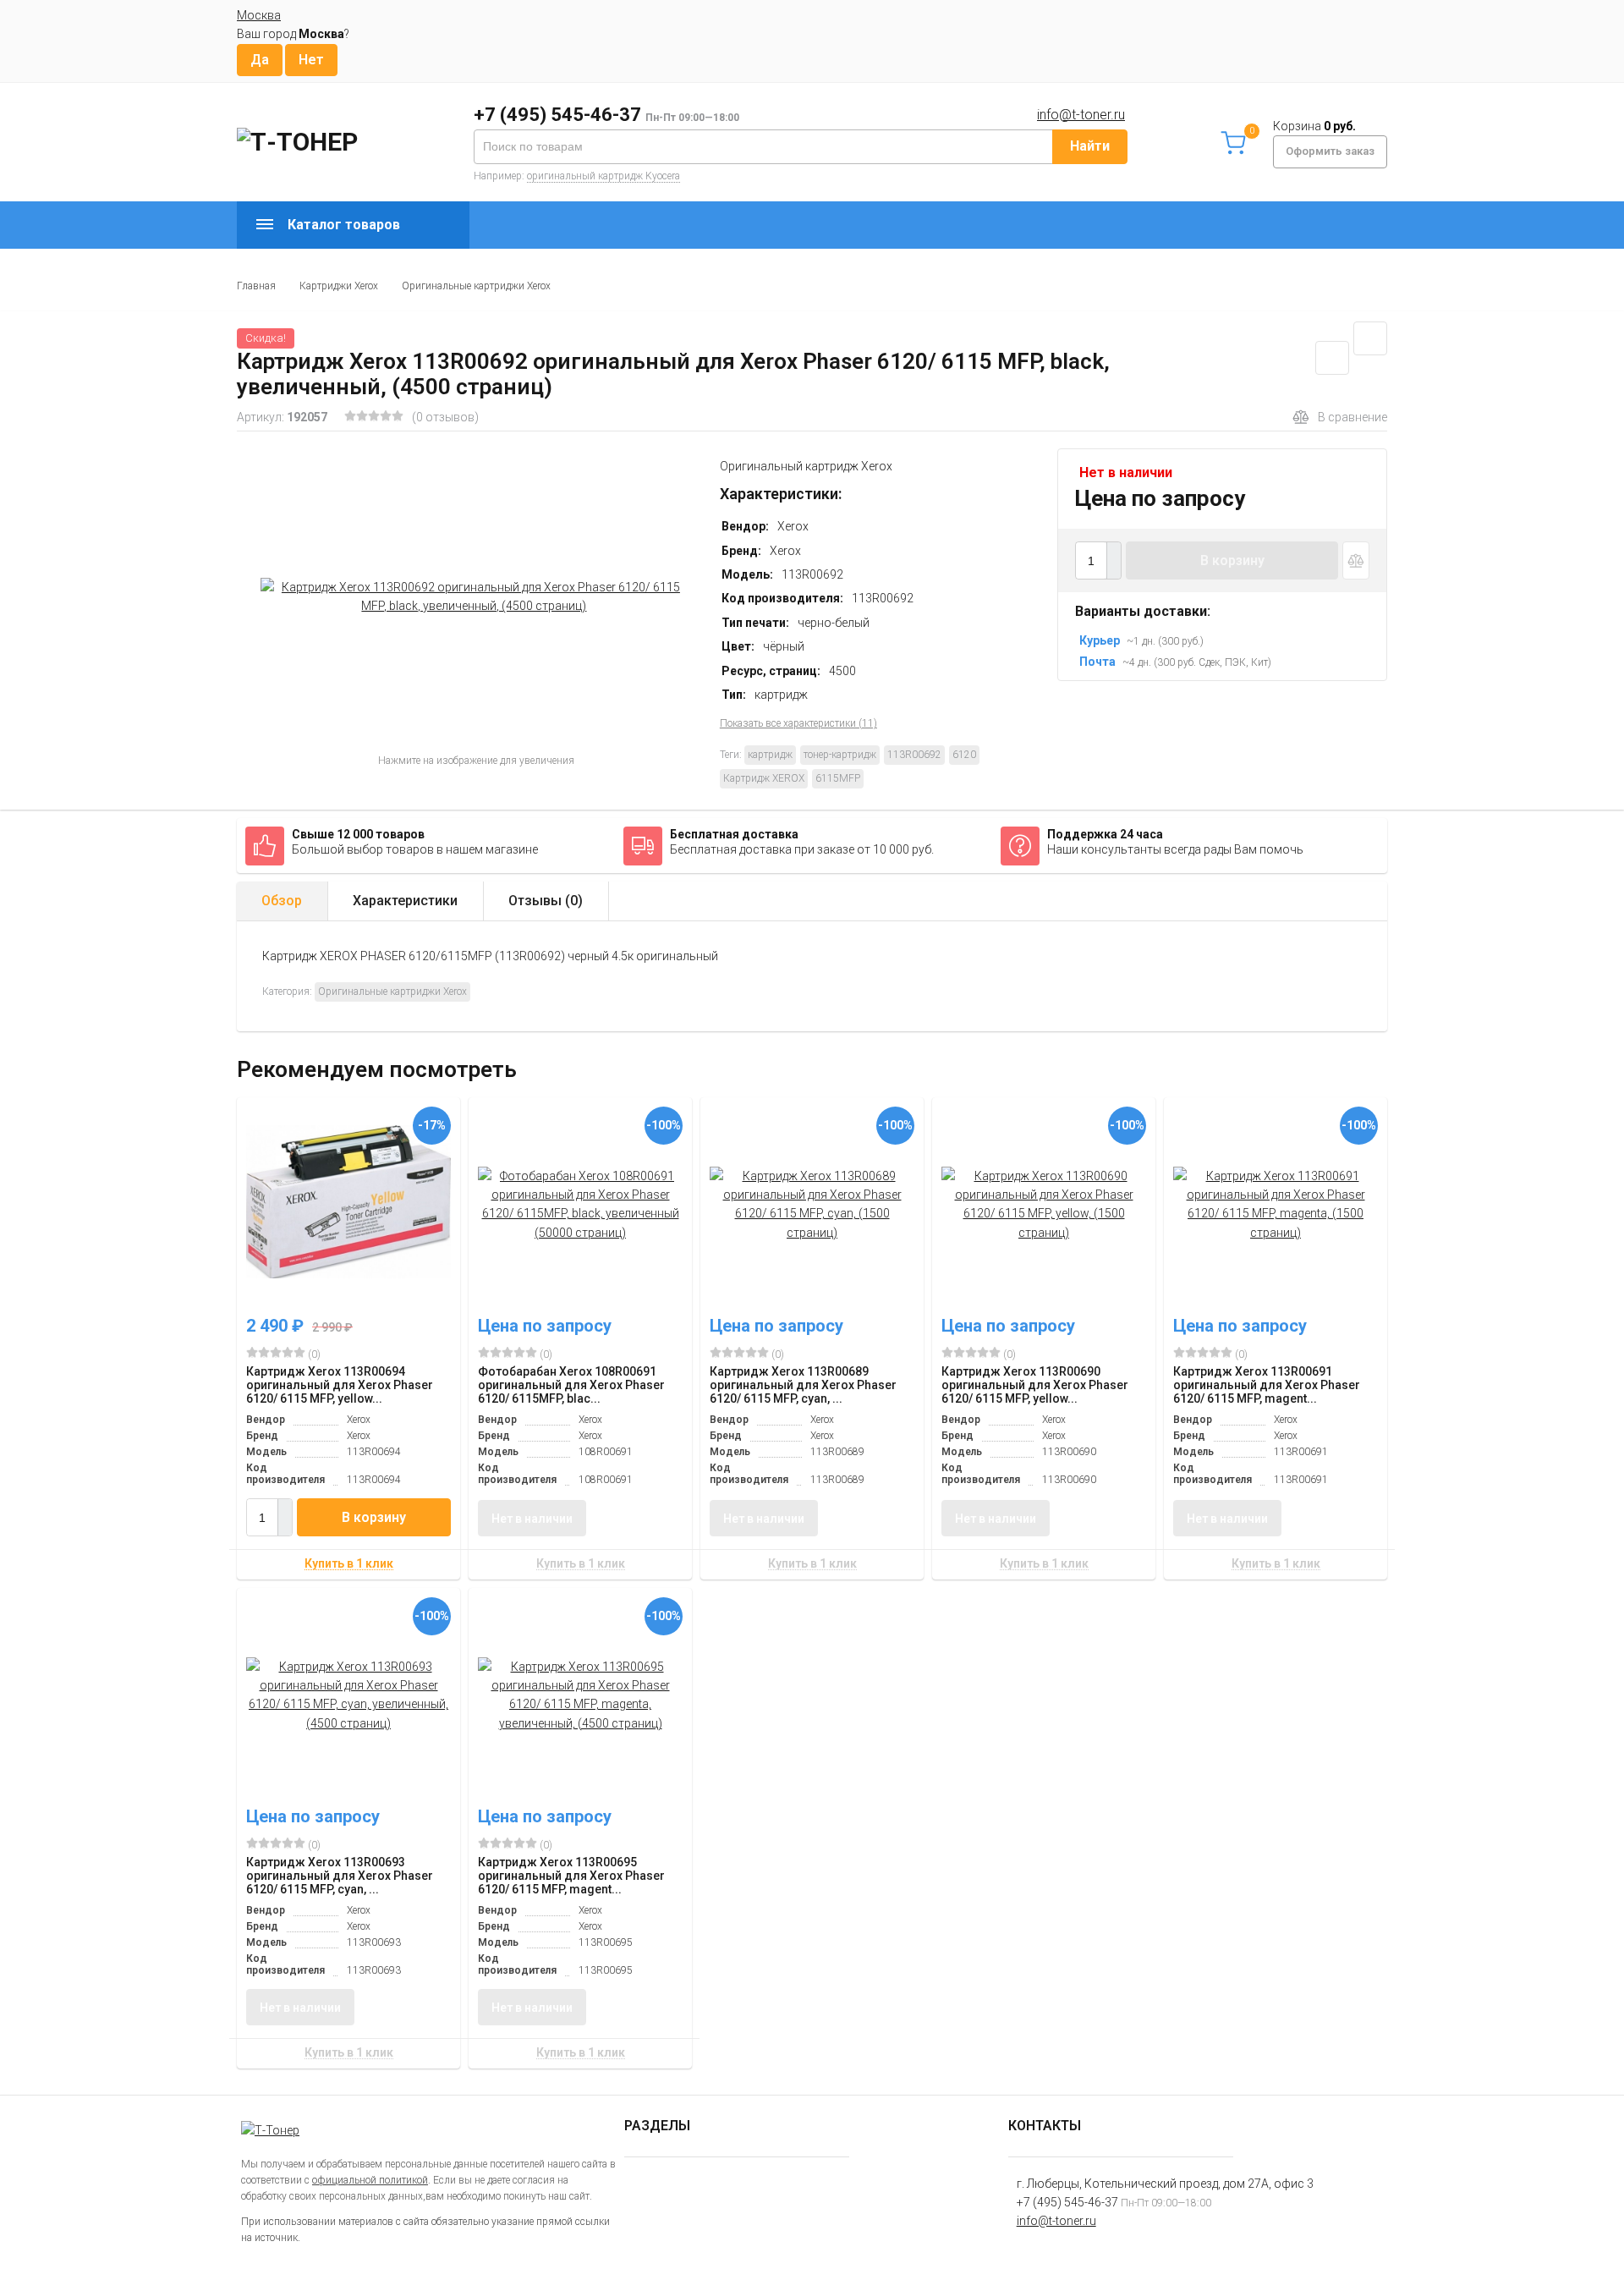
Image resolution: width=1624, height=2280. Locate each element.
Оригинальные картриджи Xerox (476, 286)
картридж (770, 755)
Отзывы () (546, 901)
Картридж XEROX (764, 778)
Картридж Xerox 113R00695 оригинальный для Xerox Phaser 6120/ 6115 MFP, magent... (571, 1876)
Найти (1090, 146)
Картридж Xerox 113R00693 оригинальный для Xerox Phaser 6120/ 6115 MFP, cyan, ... (340, 1876)
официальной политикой (370, 2180)
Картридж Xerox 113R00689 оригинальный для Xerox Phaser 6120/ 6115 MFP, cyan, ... (803, 1385)
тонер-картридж (840, 755)
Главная (256, 286)
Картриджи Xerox (339, 286)
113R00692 (914, 755)
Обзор (282, 901)
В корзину (1232, 560)
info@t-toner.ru (1081, 115)
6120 (964, 755)
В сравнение (1352, 417)
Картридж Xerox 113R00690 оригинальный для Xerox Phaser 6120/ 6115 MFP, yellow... (1035, 1385)
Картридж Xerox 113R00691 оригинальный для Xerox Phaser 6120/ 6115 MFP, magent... (1267, 1385)
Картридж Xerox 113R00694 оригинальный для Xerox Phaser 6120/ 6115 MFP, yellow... (340, 1385)
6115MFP (838, 778)
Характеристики (405, 901)
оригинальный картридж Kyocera (604, 176)
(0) (313, 1354)
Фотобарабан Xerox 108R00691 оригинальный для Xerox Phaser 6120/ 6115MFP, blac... (571, 1385)
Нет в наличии (532, 1519)
